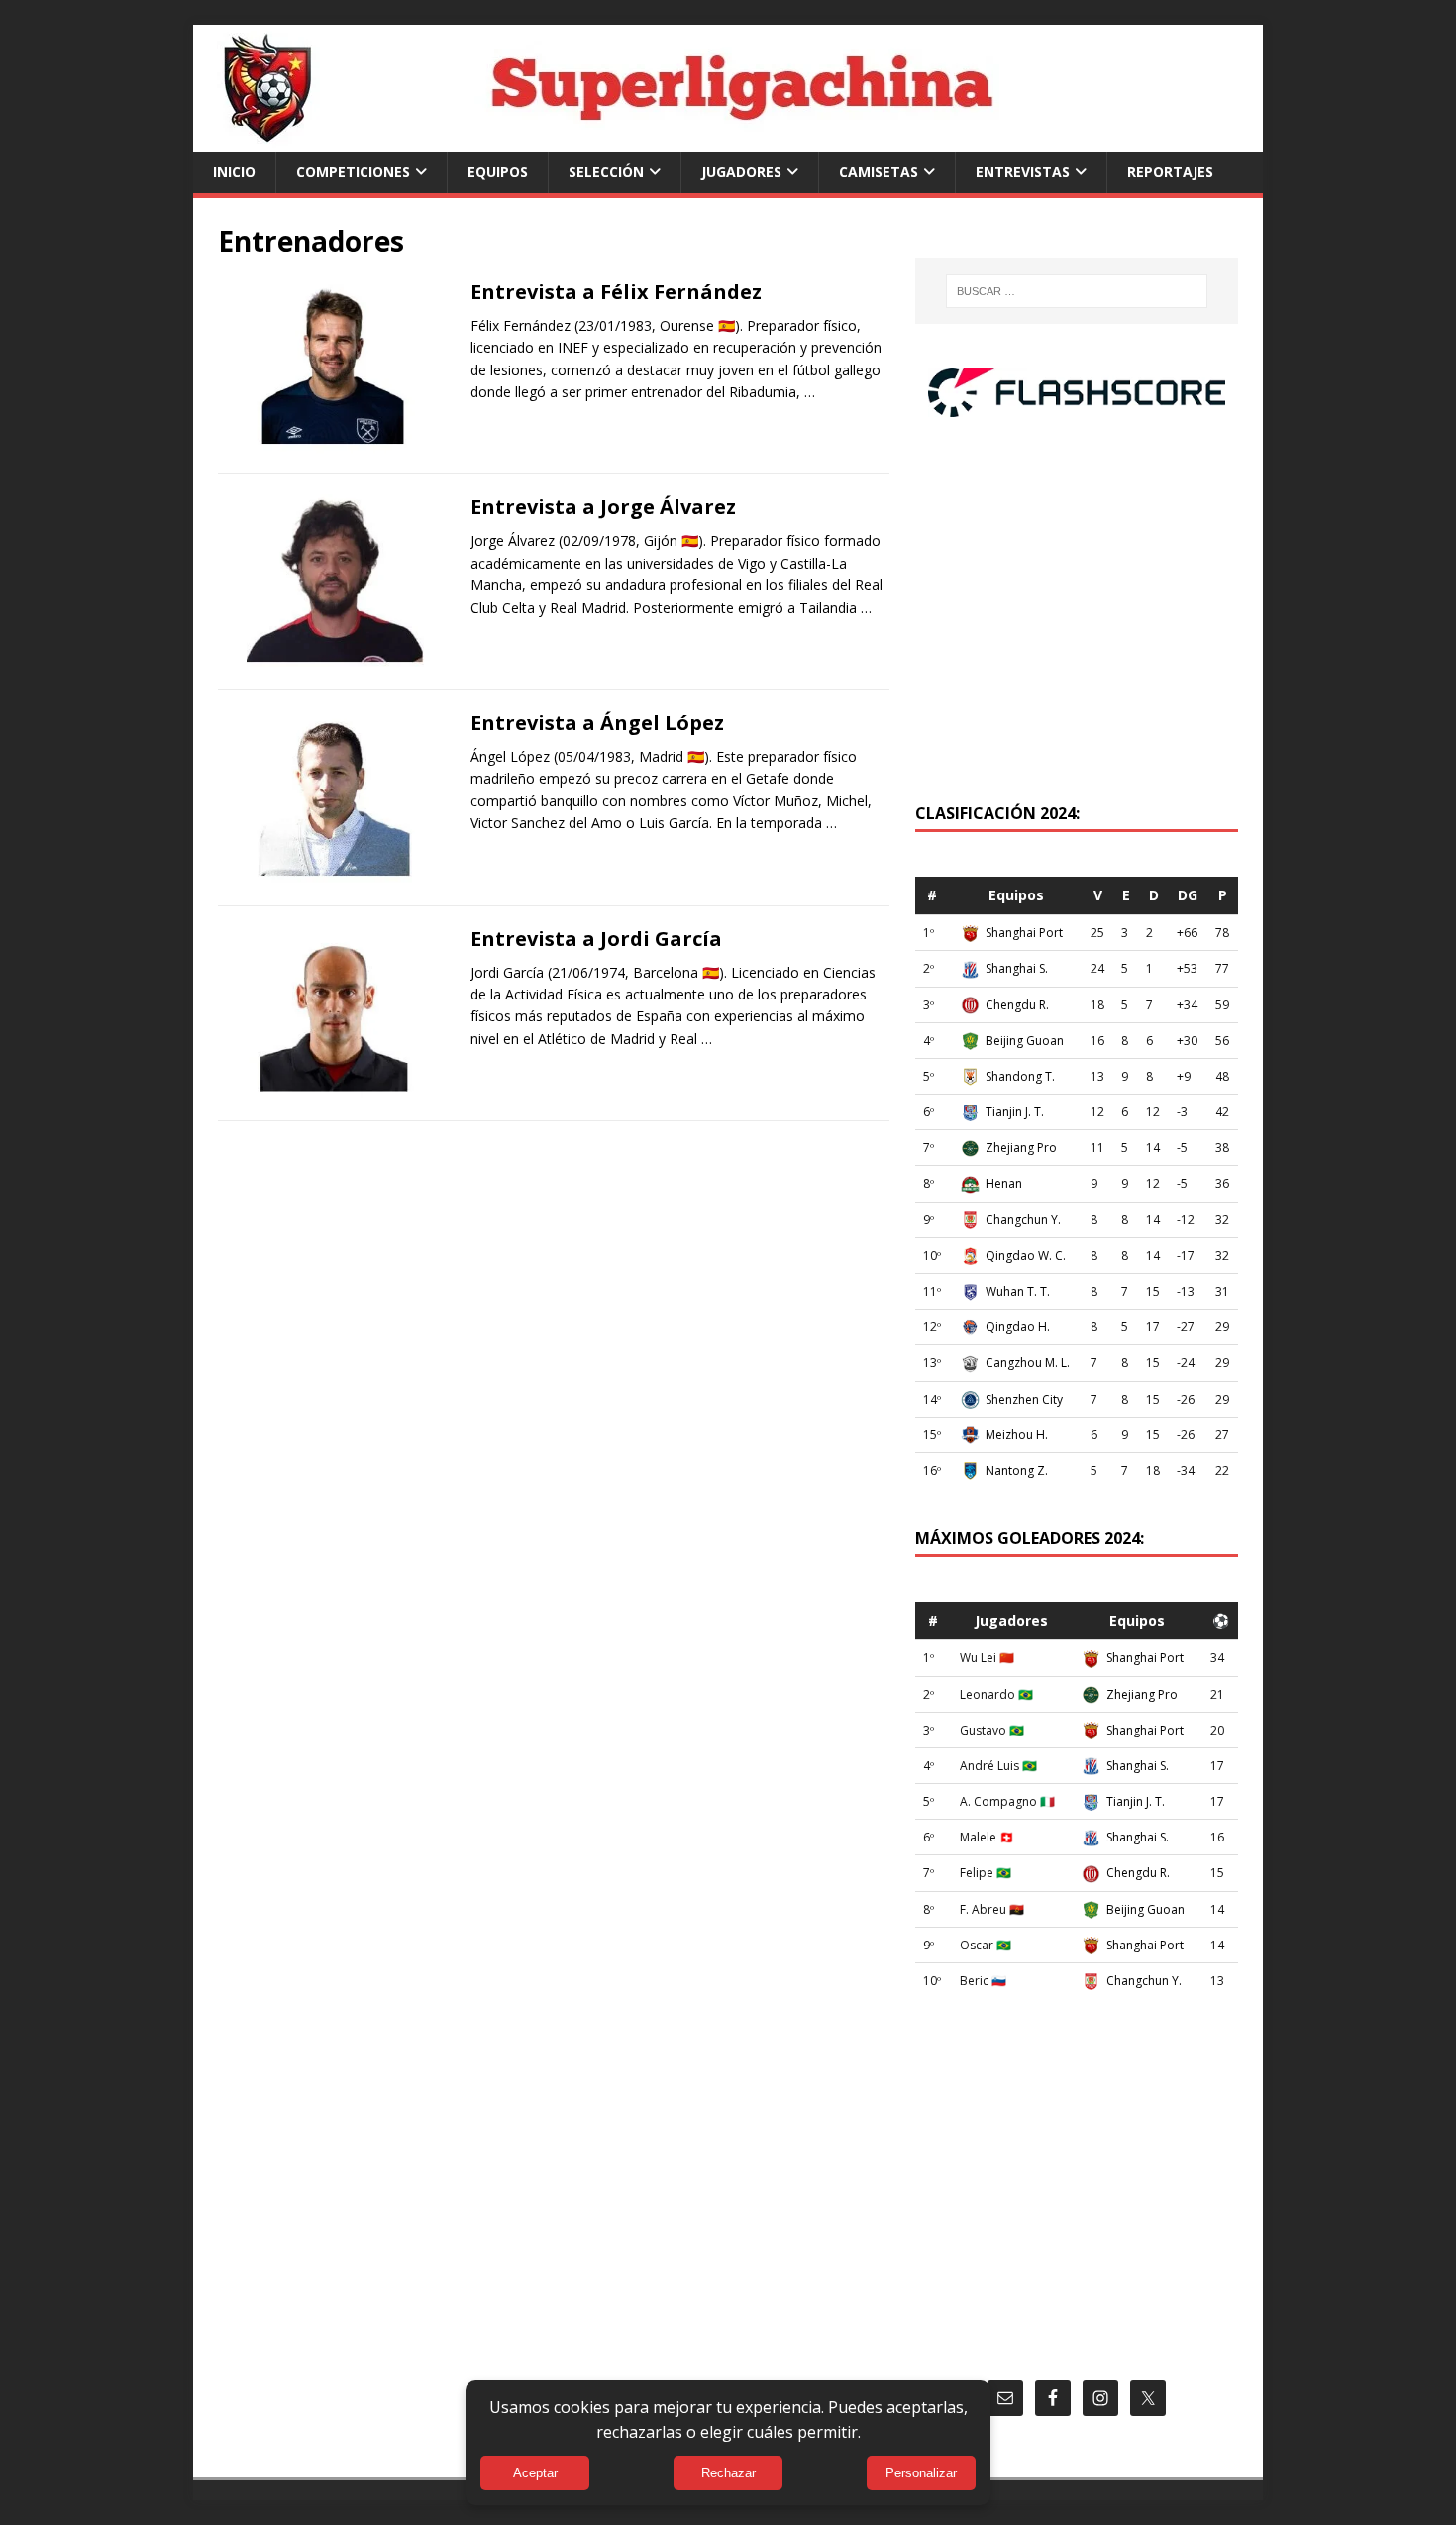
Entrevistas (1023, 172)
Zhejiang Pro (1021, 1148)
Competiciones (353, 172)
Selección (606, 172)
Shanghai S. (1017, 968)
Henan (1004, 1183)
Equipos (498, 172)
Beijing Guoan (1025, 1041)
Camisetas (879, 172)
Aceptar (535, 2473)
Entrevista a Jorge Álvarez (603, 507)
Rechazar (728, 2473)
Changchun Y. (1023, 1220)
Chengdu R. (1017, 1005)
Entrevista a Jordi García (596, 939)
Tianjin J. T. (1015, 1112)
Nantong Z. (1017, 1471)
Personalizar (921, 2473)
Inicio (234, 172)
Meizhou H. (1017, 1435)
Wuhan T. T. (1018, 1291)
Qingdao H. (1018, 1327)
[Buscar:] (1077, 291)
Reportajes (1170, 172)
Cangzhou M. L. (1028, 1363)
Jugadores (741, 172)
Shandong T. (1020, 1076)
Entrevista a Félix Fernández (616, 292)
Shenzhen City (1024, 1399)
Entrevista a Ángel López (597, 723)
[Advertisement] (1077, 620)
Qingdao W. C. (1026, 1256)
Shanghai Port (1024, 933)
